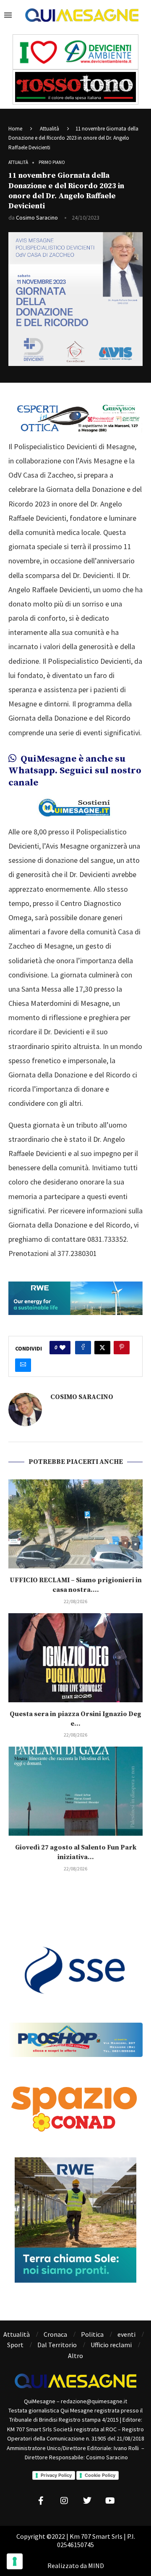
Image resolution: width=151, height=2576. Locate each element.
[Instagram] (64, 2501)
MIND (96, 2566)
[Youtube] (110, 2501)
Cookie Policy (100, 2475)
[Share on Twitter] (102, 1348)
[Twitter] (87, 2501)
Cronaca (55, 2334)
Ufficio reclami (111, 2345)
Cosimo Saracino (37, 217)
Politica (92, 2334)
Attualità (49, 129)
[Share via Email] (23, 1365)
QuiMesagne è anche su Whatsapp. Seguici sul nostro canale (75, 771)
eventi (126, 2334)
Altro (75, 2356)
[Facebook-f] (41, 2501)
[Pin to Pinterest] (122, 1348)
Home (15, 129)
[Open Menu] (8, 15)
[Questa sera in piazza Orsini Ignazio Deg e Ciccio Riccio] (75, 1658)
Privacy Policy (56, 2475)
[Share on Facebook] (83, 1348)
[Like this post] (62, 1348)
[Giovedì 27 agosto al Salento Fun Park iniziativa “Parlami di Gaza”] (75, 1791)
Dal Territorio (57, 2345)
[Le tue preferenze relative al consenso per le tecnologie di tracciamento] (15, 2561)
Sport (15, 2345)
